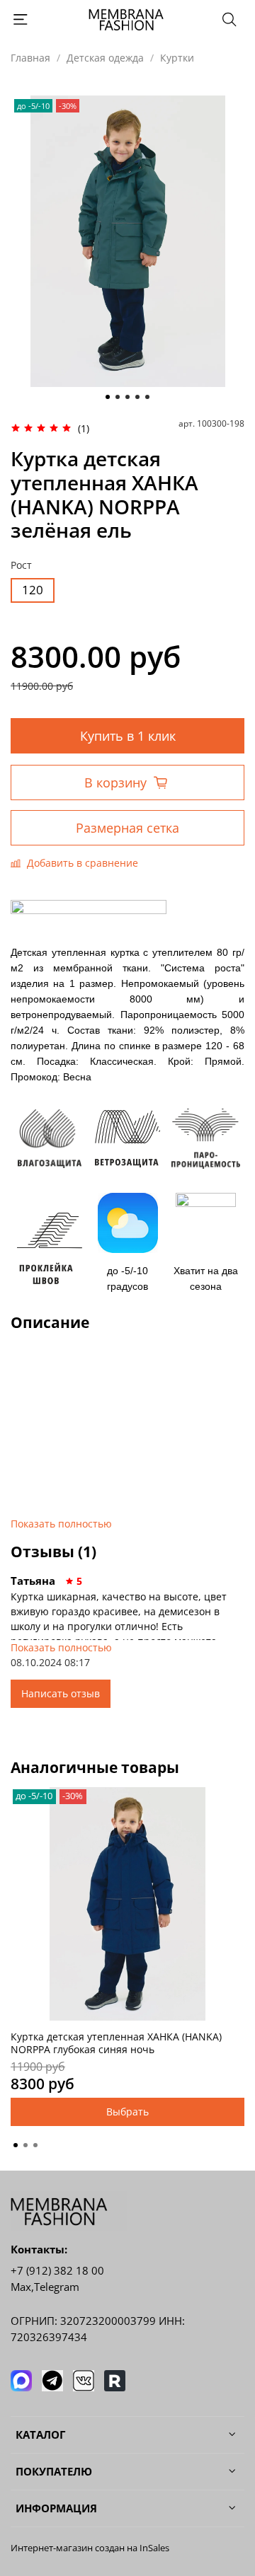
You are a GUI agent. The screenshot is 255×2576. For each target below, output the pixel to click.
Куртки (177, 58)
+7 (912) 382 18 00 (57, 2271)
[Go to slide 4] (137, 397)
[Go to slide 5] (147, 397)
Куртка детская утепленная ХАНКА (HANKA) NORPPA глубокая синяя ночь (116, 2043)
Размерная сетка (127, 828)
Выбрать (127, 2112)
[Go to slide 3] (127, 397)
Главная (30, 58)
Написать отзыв (61, 1693)
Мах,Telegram (45, 2287)
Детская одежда (105, 58)
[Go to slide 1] (108, 397)
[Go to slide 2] (118, 397)
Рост (21, 566)
